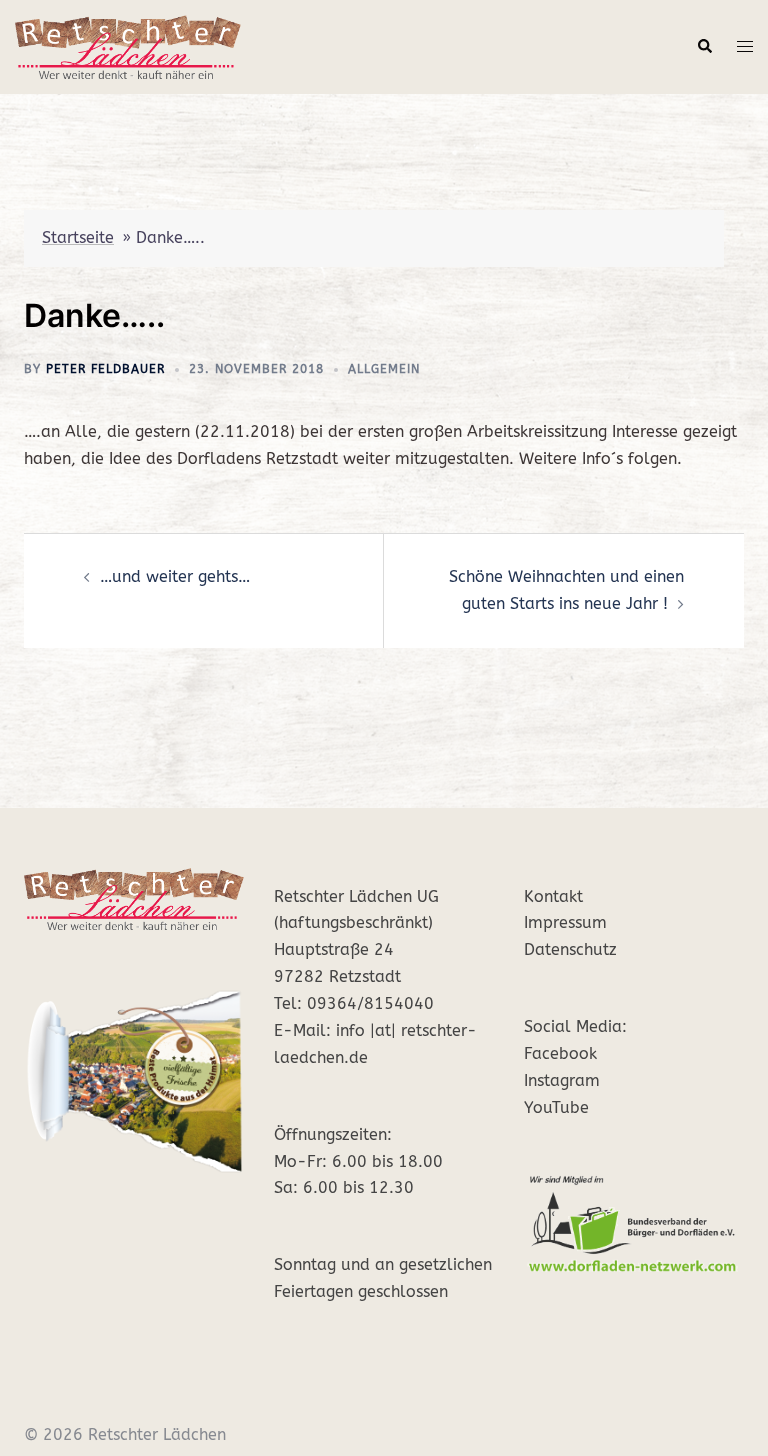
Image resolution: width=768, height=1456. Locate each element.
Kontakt (553, 896)
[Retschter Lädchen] (128, 45)
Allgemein (384, 369)
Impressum (565, 922)
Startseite (78, 237)
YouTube (556, 1107)
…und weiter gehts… (175, 576)
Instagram (562, 1080)
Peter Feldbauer (105, 369)
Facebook (560, 1053)
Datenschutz (570, 949)
